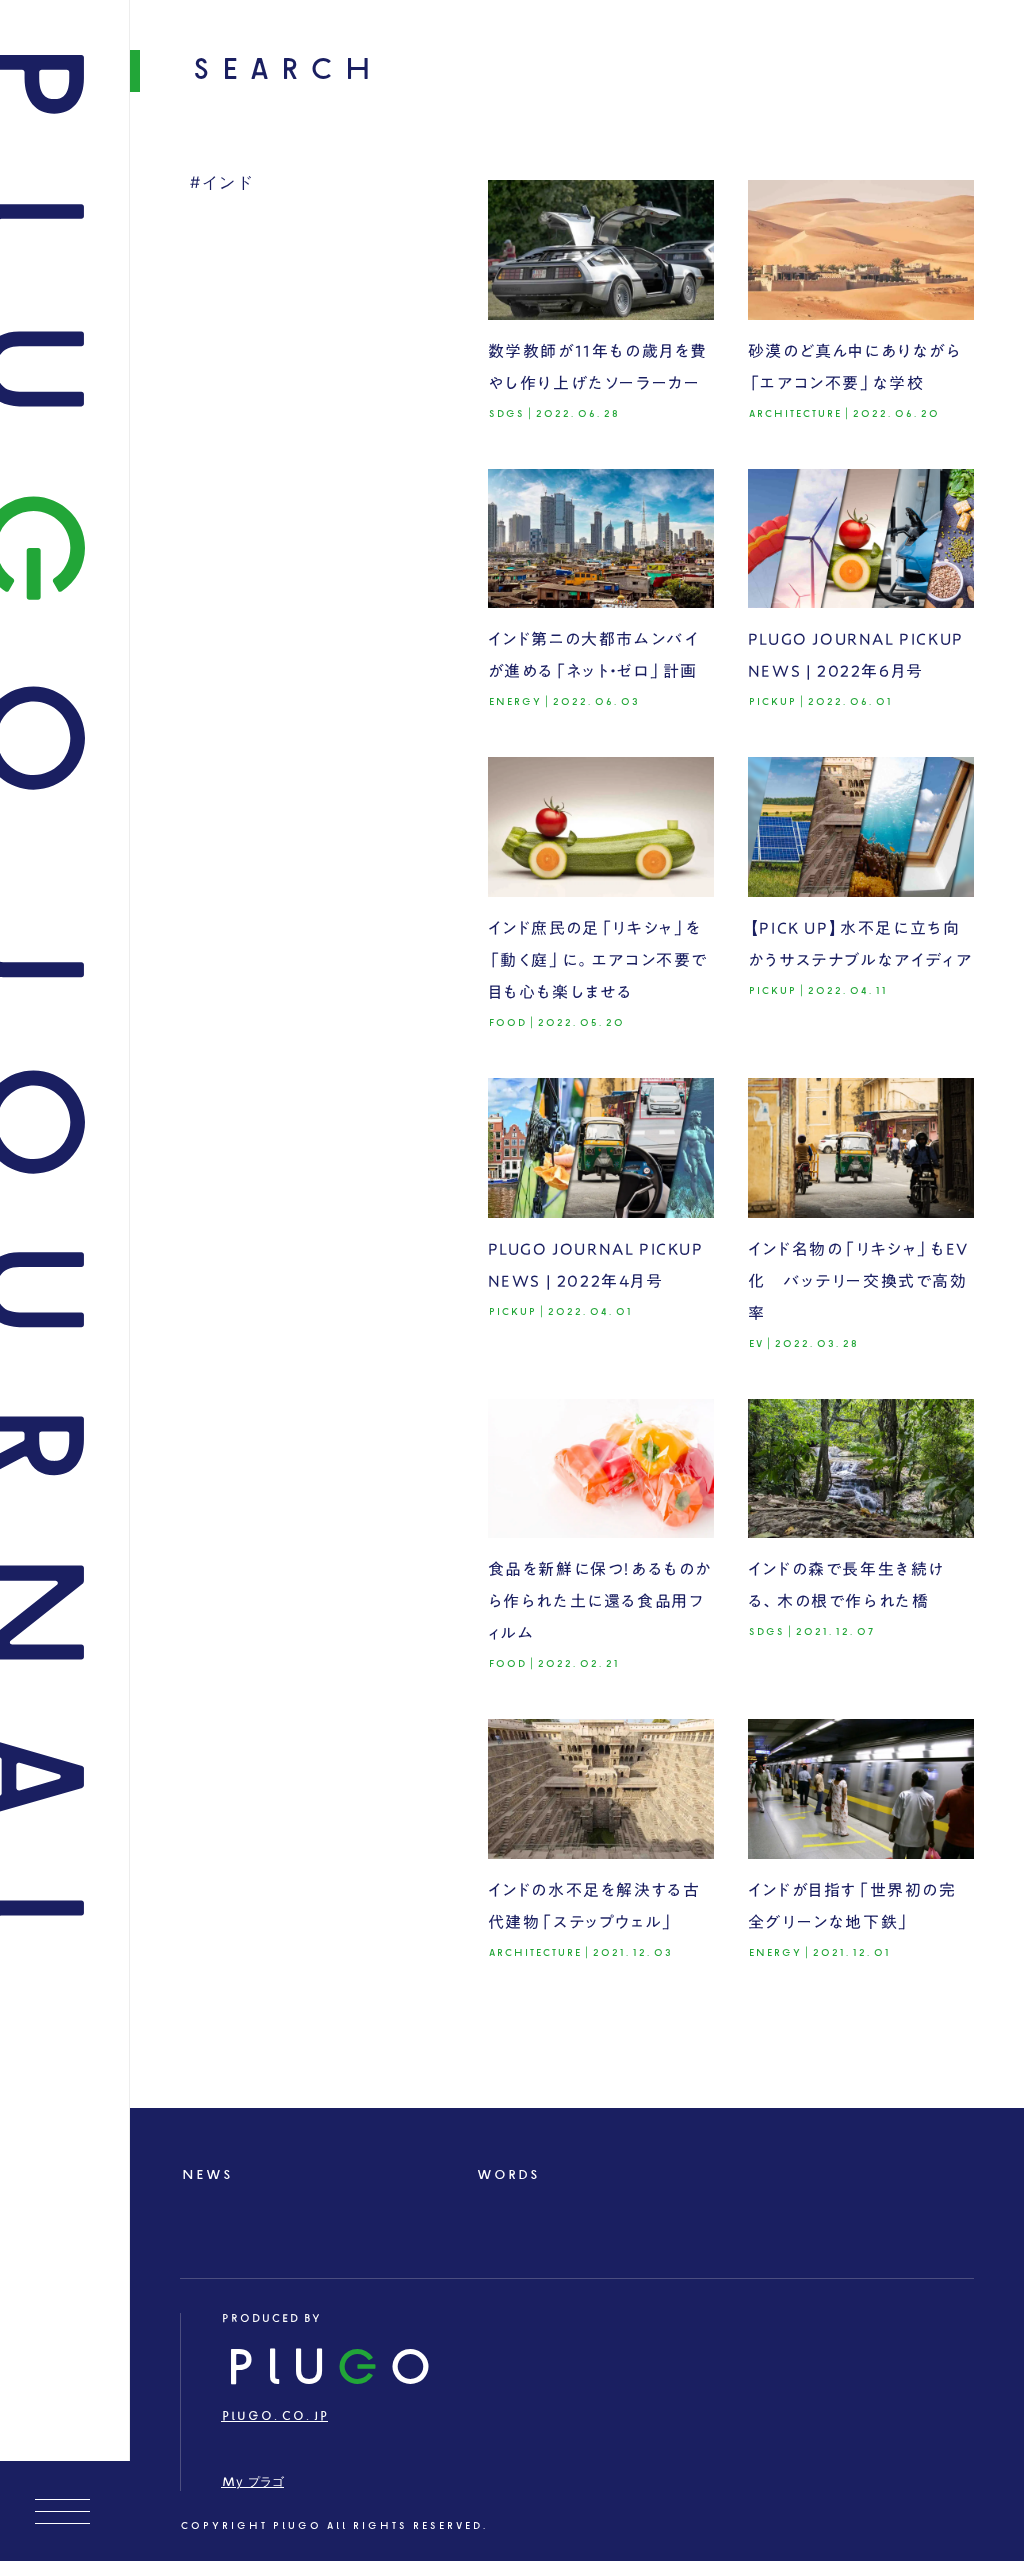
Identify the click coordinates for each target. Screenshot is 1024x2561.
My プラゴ (252, 2482)
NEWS (206, 2175)
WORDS (507, 2175)
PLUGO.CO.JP (274, 2416)
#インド (222, 183)
